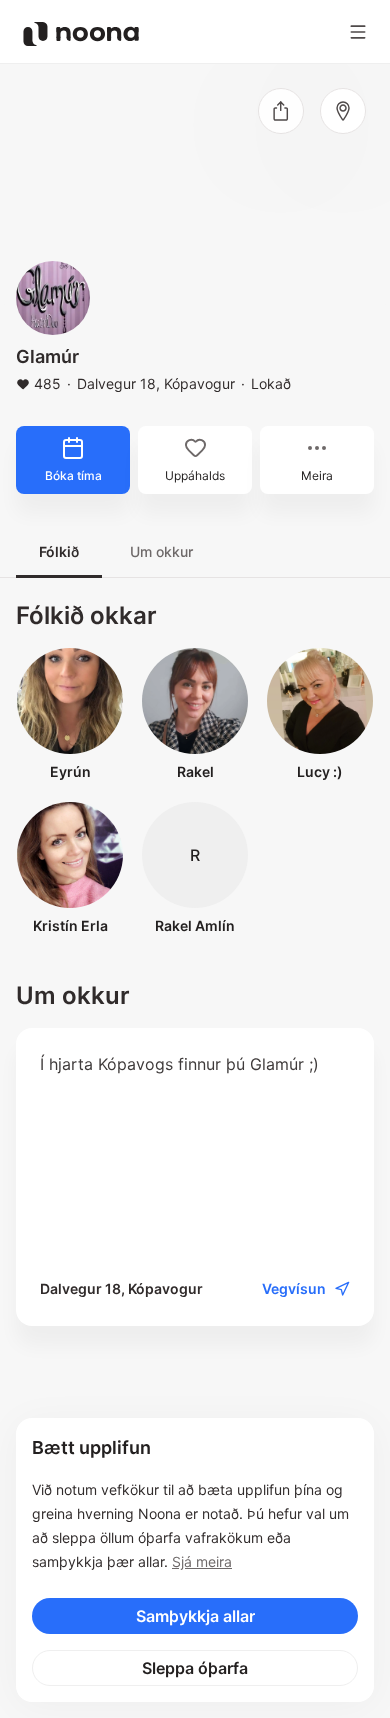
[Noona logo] (81, 34)
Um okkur (161, 551)
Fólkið (59, 551)
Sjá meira (202, 1561)
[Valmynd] (358, 32)
